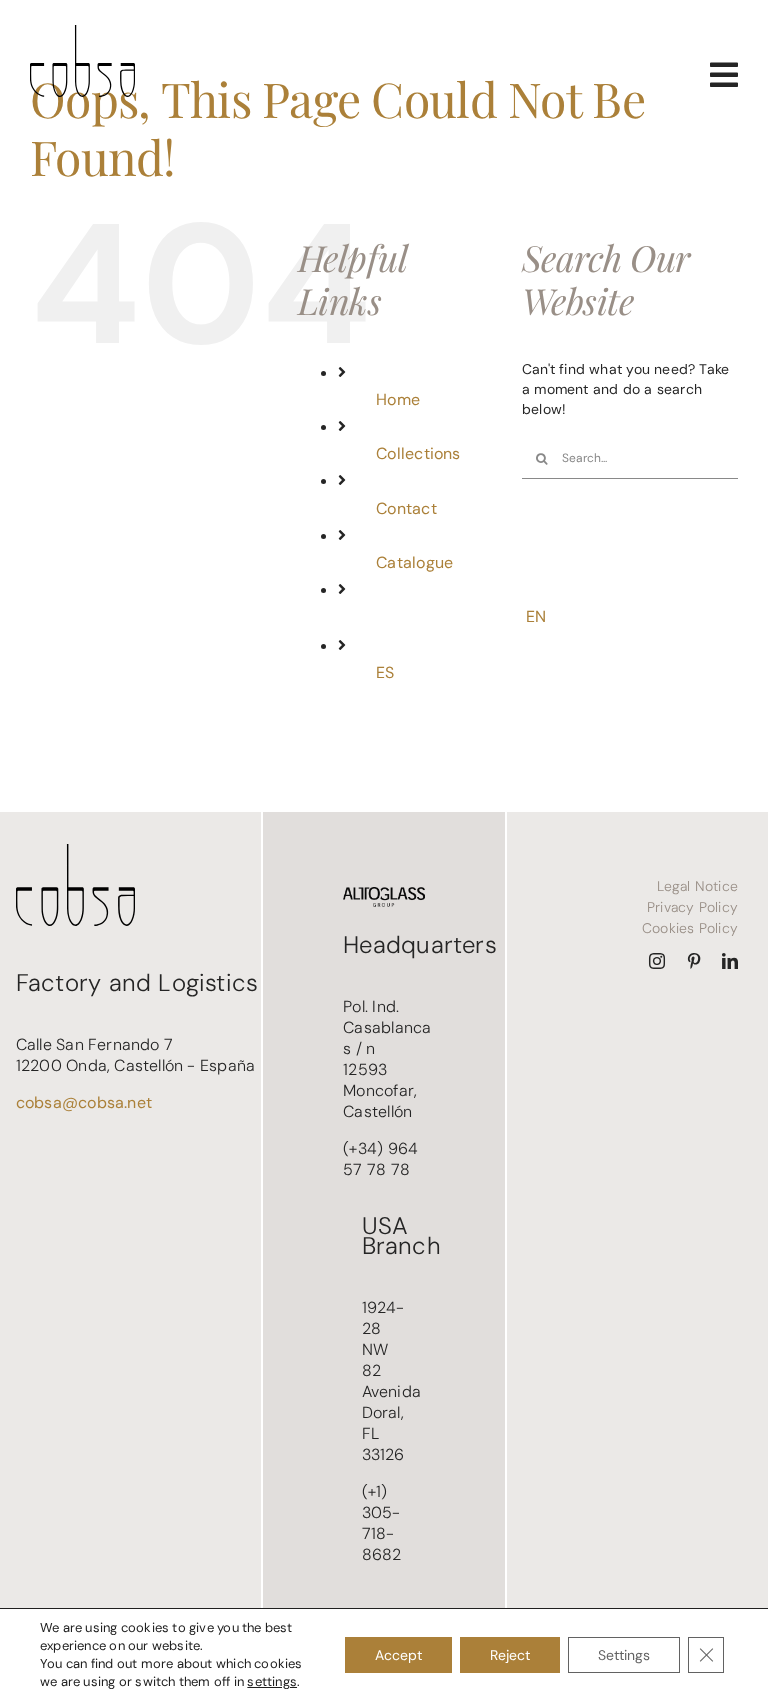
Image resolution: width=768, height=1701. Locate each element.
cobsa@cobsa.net (84, 1102)
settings (272, 1681)
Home (398, 399)
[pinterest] (694, 961)
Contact (406, 508)
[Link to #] (724, 75)
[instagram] (657, 961)
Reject (510, 1655)
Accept (398, 1655)
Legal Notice (698, 886)
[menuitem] (434, 672)
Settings (624, 1655)
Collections (418, 453)
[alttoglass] (383, 894)
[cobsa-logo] (82, 32)
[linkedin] (730, 961)
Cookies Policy (690, 928)
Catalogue (414, 562)
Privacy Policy (692, 907)
